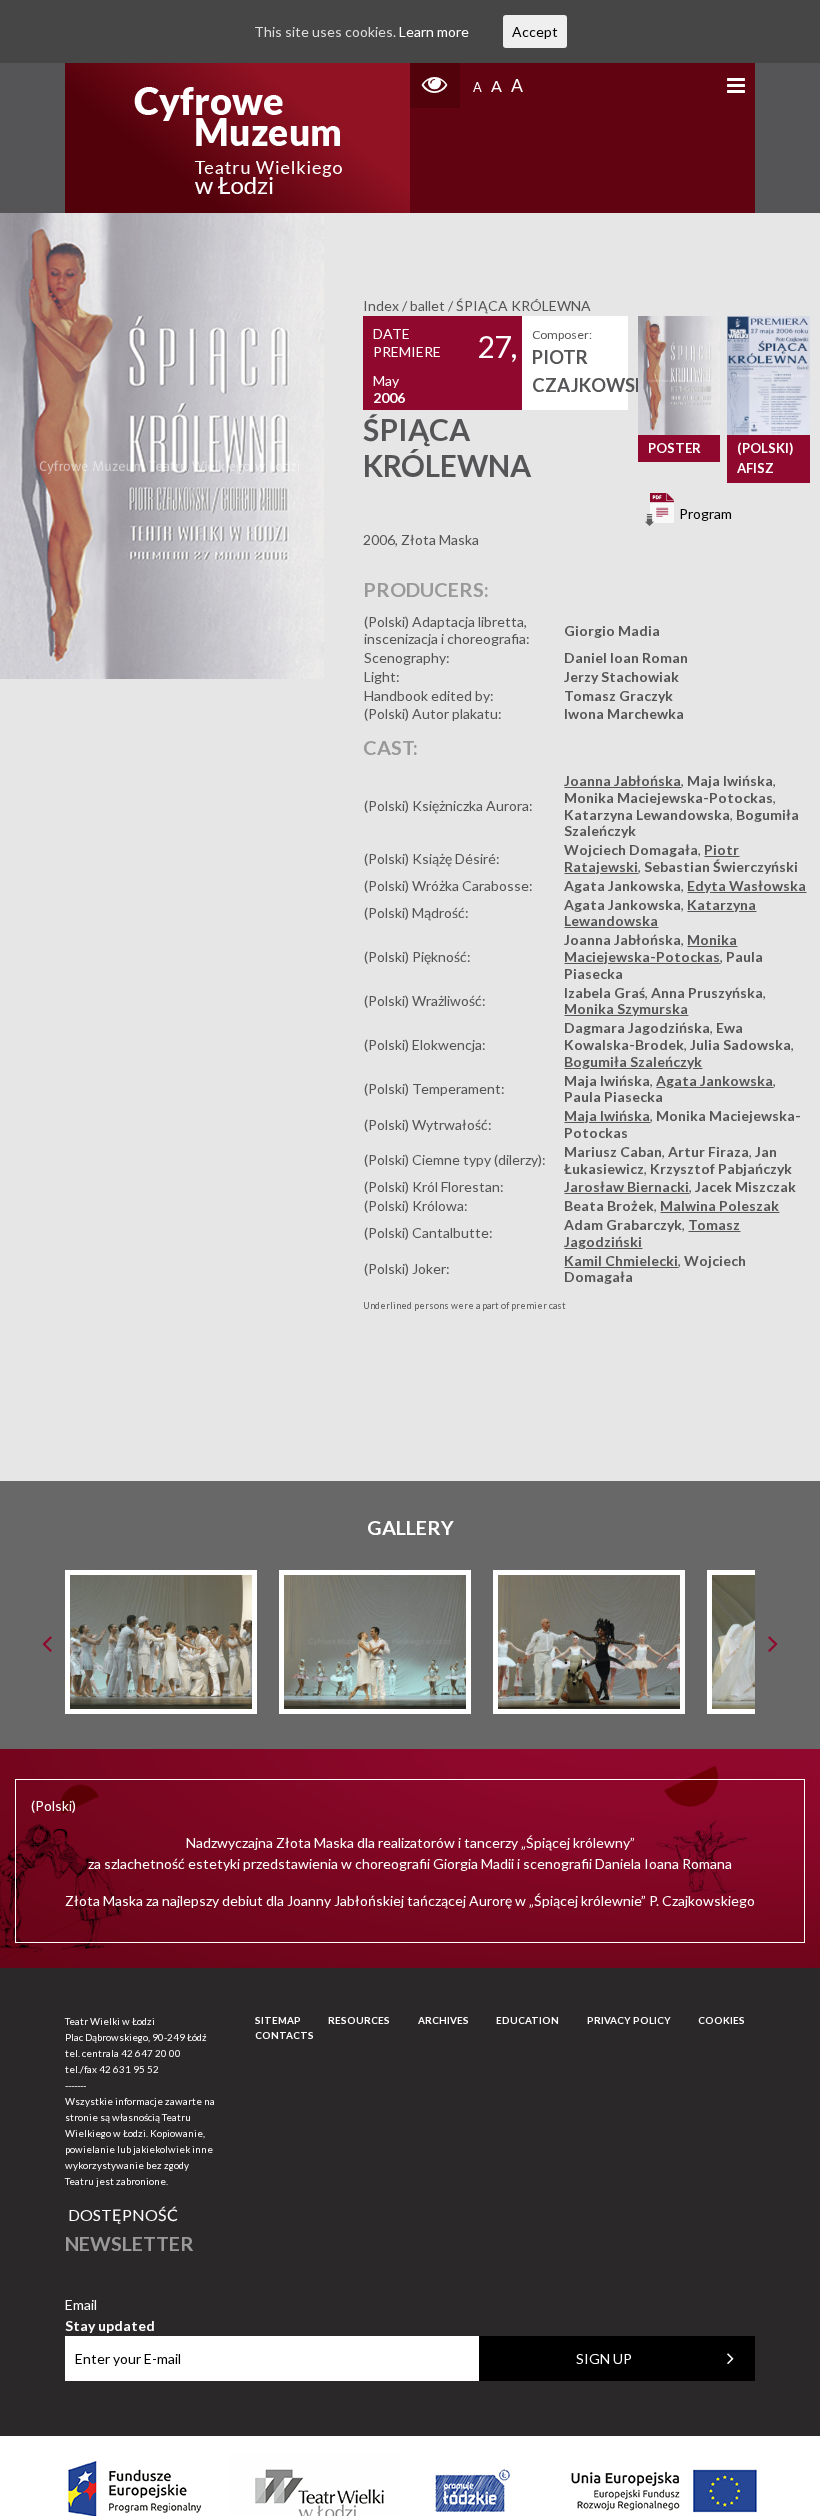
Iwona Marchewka (624, 713)
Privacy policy (629, 2020)
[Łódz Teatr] (238, 138)
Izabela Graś (604, 992)
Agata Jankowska (622, 885)
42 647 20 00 (151, 2053)
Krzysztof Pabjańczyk (721, 1168)
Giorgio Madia (612, 630)
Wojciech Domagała (631, 849)
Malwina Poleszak (719, 1205)
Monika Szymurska (626, 1008)
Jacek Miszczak (745, 1186)
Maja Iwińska (730, 780)
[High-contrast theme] (435, 85)
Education (527, 2020)
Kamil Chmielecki (621, 1260)
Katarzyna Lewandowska (647, 814)
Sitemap (278, 2020)
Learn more (434, 31)
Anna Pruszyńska (707, 992)
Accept (535, 31)
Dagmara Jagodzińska (637, 1027)
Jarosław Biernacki (626, 1186)
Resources (359, 2020)
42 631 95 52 (129, 2069)
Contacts (284, 2035)
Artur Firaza (708, 1151)
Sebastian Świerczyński (721, 866)
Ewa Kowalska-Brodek (653, 1036)
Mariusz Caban (613, 1151)
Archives (443, 2020)
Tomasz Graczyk (618, 695)
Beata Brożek (609, 1205)
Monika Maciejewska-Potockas (668, 797)
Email (110, 2305)
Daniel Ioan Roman (626, 657)
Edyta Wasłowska (746, 885)
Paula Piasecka (613, 1096)
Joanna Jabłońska (622, 780)
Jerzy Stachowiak (621, 676)
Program (704, 512)
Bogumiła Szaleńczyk (633, 1061)
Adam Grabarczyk (623, 1224)
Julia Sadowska (740, 1044)
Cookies (721, 2020)
